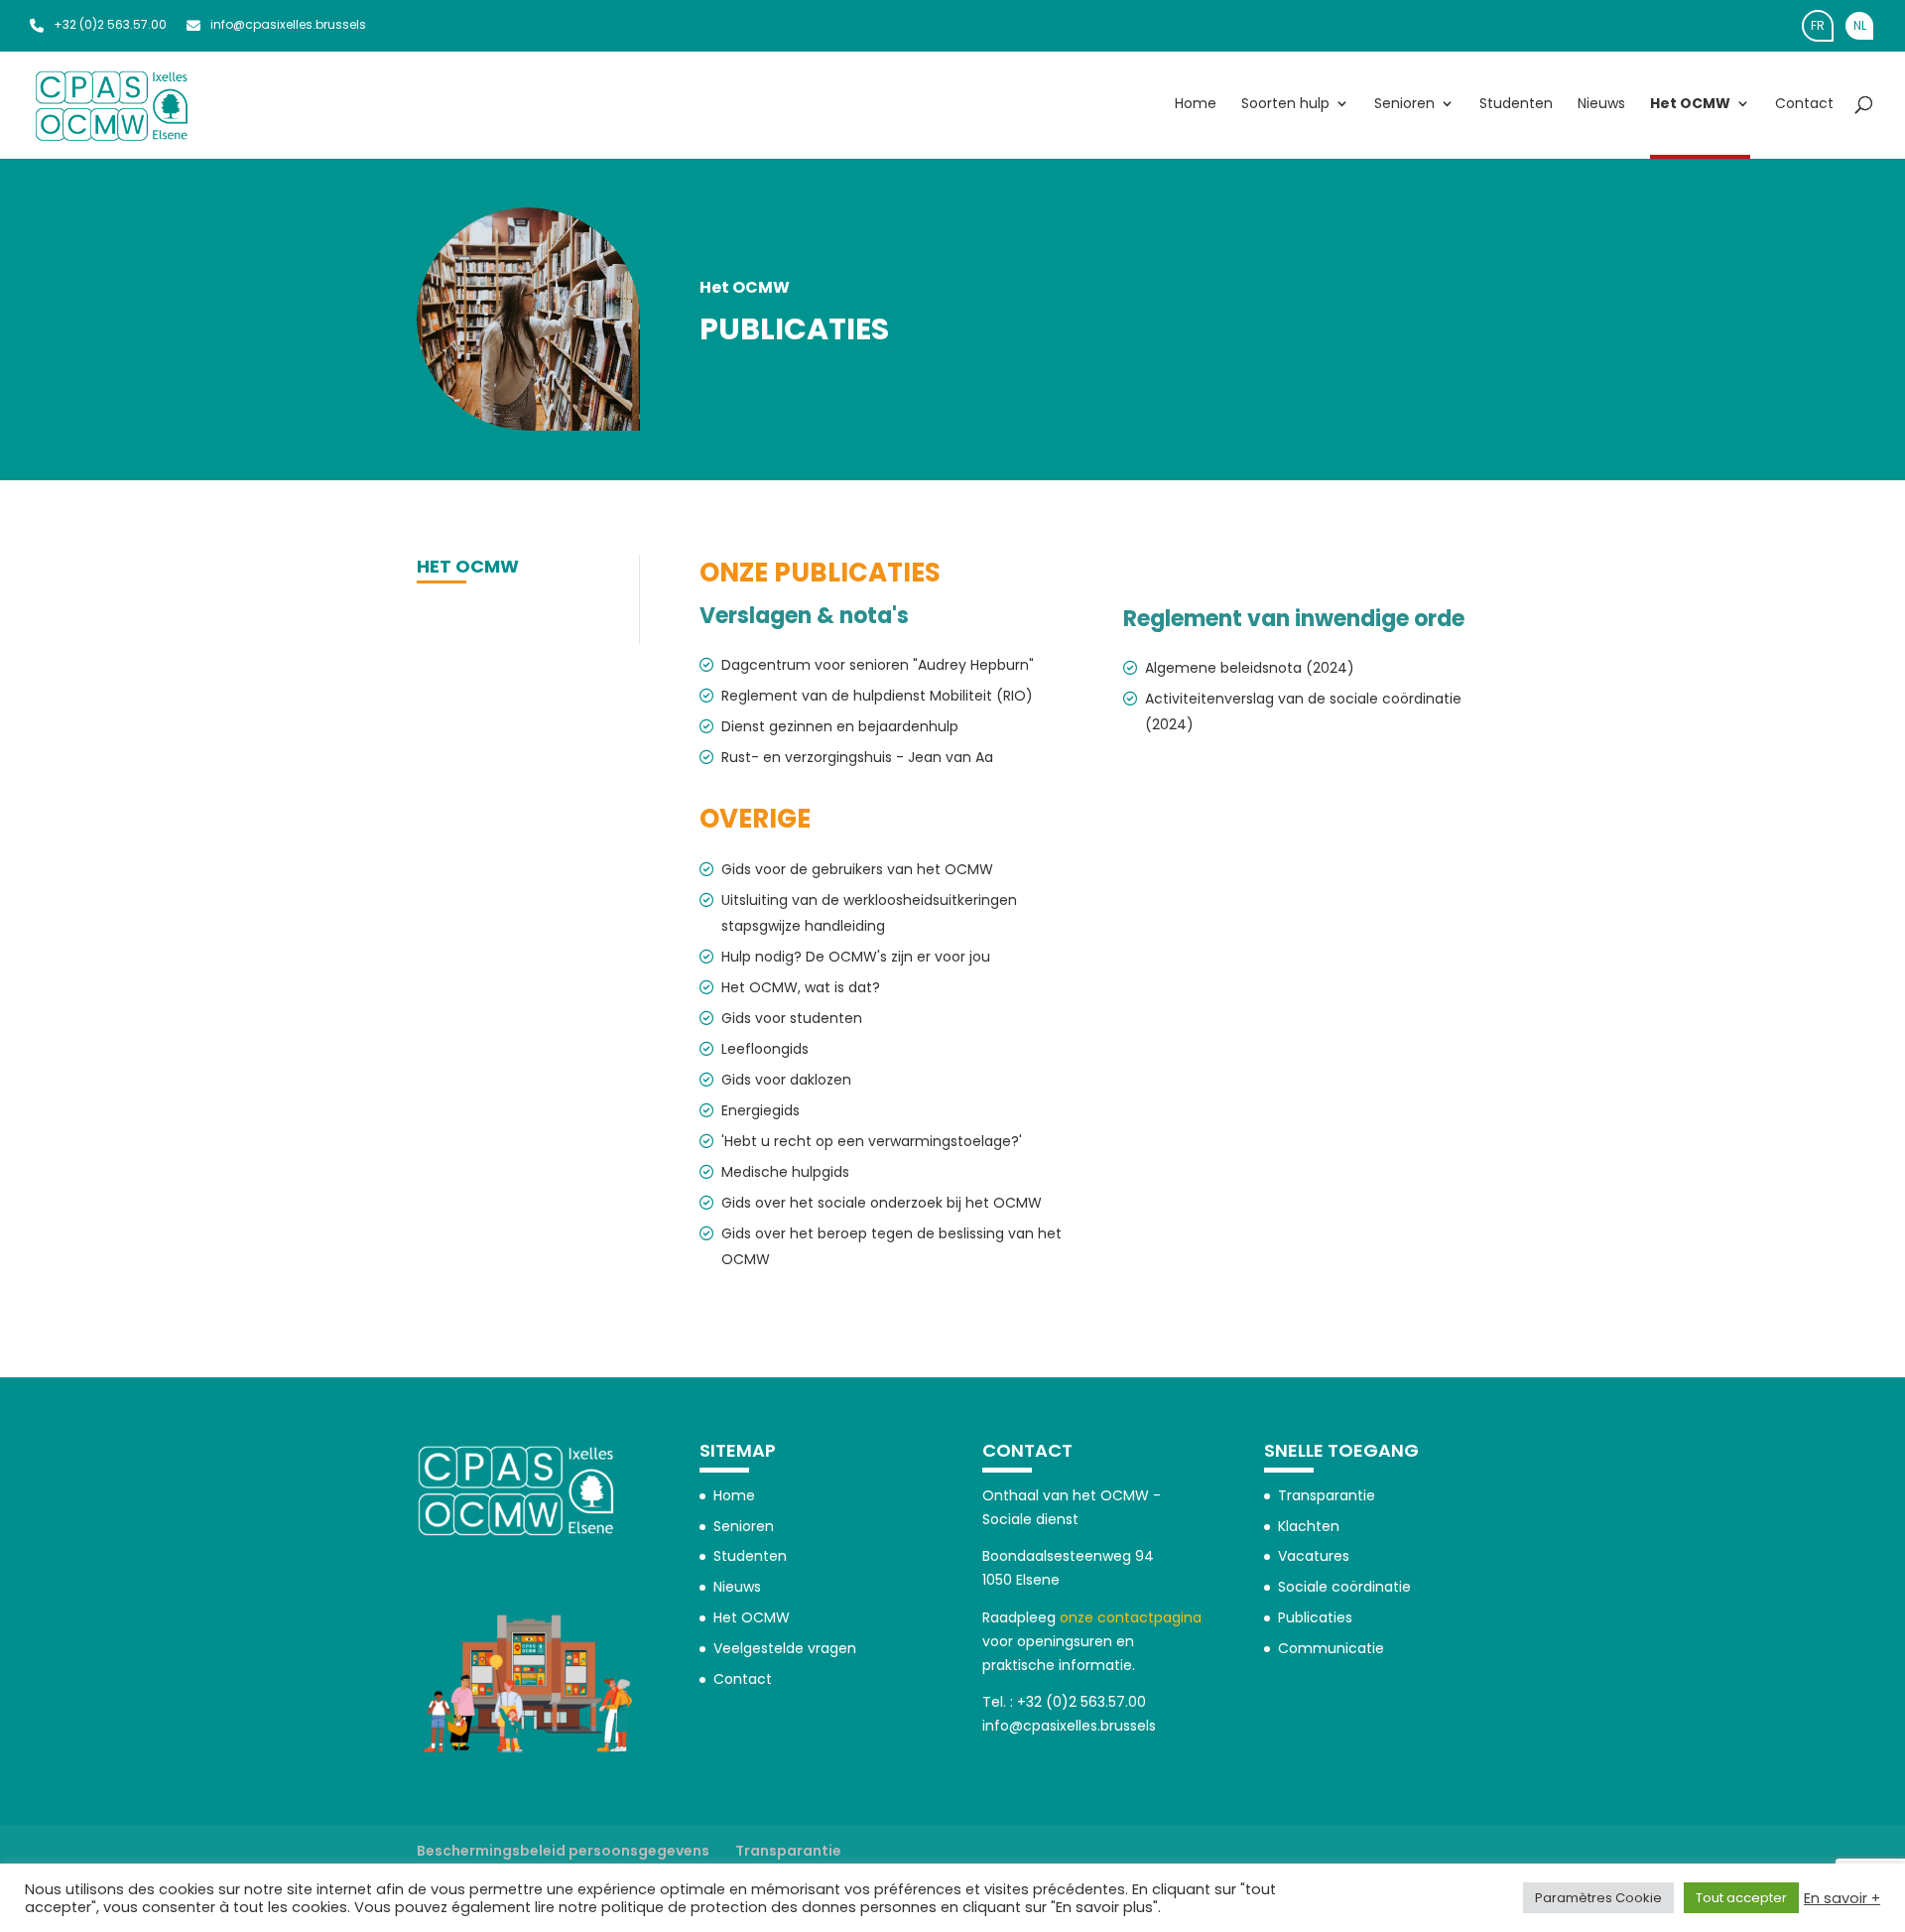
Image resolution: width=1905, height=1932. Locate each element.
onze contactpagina (1131, 1617)
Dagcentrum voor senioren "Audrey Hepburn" (878, 665)
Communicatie (1331, 1648)
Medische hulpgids (785, 1172)
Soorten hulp (1285, 105)
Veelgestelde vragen (785, 1648)
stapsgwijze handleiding (803, 926)
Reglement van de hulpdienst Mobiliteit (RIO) (877, 696)
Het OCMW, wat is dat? (803, 987)
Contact (1804, 105)
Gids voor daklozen (786, 1080)
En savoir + (1842, 1898)
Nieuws (1601, 105)
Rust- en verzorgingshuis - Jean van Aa (857, 757)
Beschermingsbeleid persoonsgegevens (563, 1851)
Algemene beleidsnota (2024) (1250, 668)
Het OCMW (1690, 105)
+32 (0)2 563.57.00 (110, 24)
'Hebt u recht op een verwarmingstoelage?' (872, 1141)
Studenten (1516, 105)
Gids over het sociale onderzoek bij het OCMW (882, 1203)
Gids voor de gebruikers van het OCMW (857, 869)
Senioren (1404, 105)
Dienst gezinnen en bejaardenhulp (840, 726)
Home (1196, 105)
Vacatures (1314, 1556)
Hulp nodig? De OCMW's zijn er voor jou (856, 957)
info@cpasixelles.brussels (288, 24)
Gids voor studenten (792, 1018)
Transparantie (1327, 1495)
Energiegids (761, 1110)
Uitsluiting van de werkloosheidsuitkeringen (869, 900)
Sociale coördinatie (1344, 1587)
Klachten (1309, 1526)
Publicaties (1315, 1617)
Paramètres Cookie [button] (1598, 1898)
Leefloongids (765, 1049)
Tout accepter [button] (1741, 1898)
